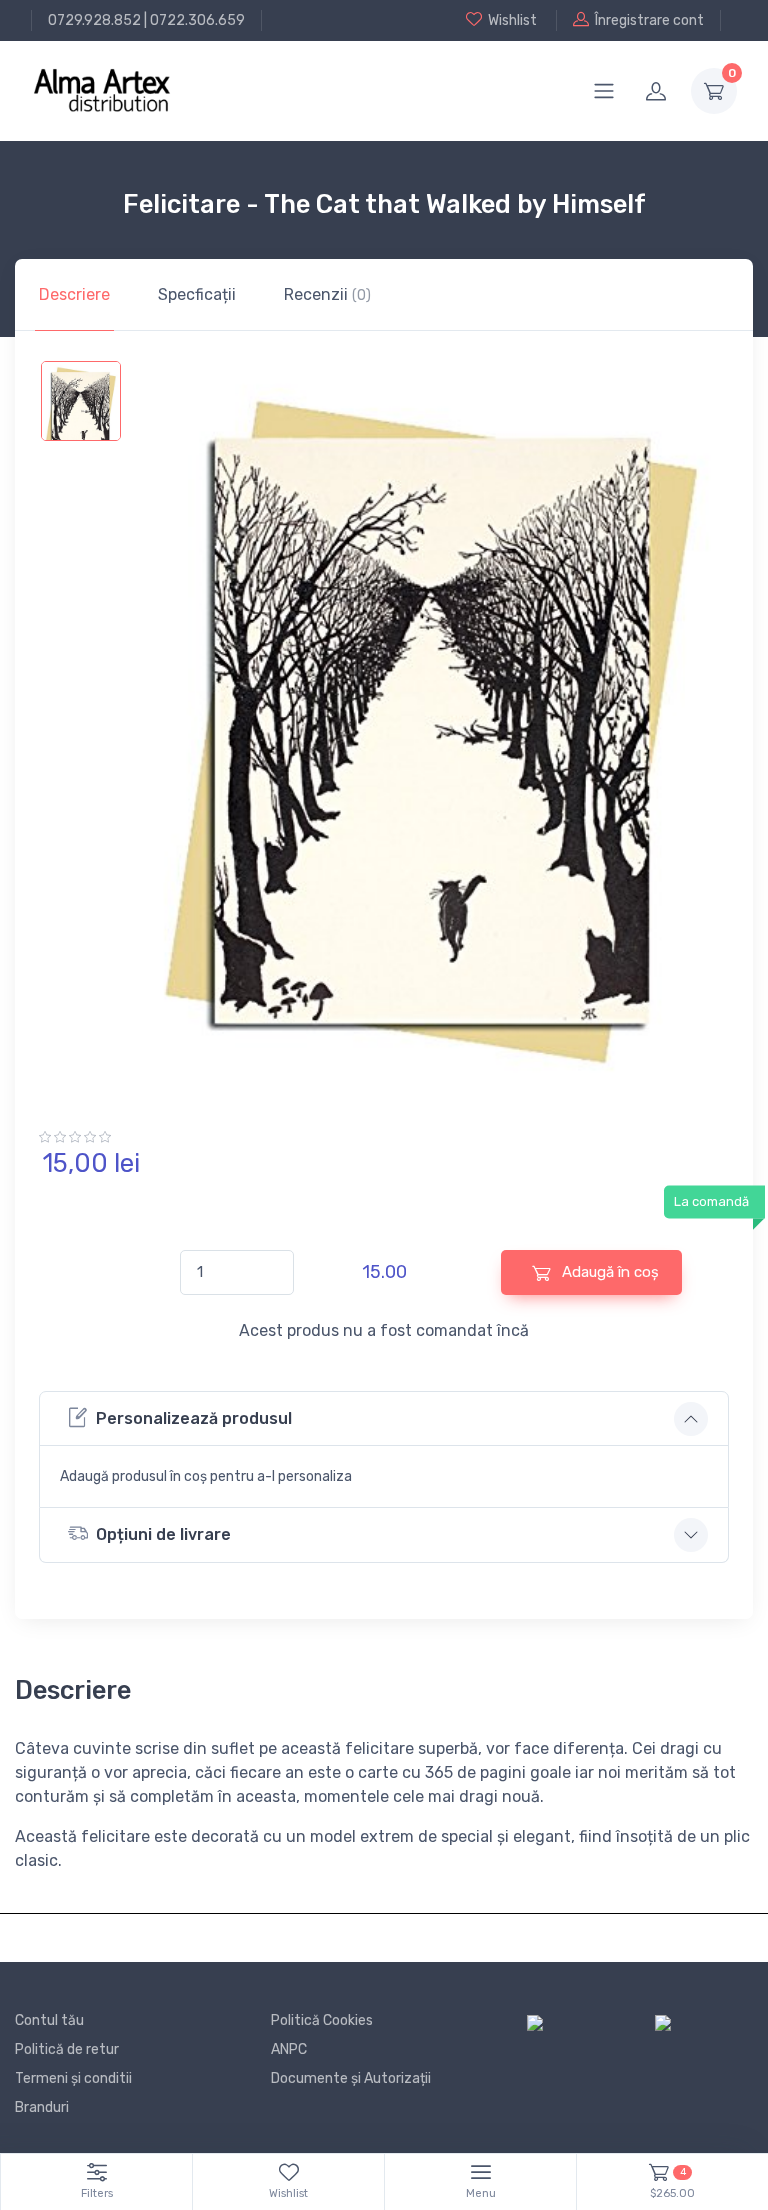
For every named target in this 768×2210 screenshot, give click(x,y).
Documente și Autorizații (351, 2078)
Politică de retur (67, 2049)
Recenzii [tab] (327, 294)
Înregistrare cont (649, 20)
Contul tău (49, 2020)
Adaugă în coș (608, 1272)
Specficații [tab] (197, 294)
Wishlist (512, 20)
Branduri (42, 2107)
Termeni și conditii (73, 2078)
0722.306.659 (197, 20)
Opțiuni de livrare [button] (163, 1534)
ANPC (289, 2049)
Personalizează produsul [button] (194, 1418)
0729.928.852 (94, 20)
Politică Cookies (322, 2020)
